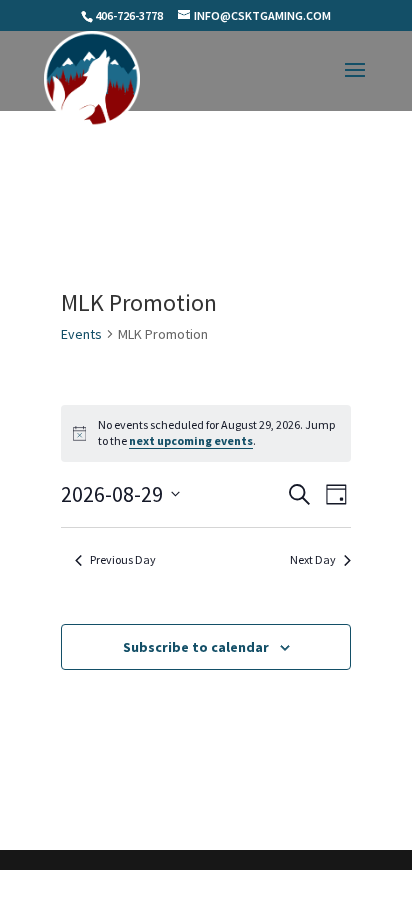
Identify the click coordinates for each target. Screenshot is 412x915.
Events (81, 334)
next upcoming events (191, 440)
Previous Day (123, 559)
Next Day (313, 559)
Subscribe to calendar (196, 647)
